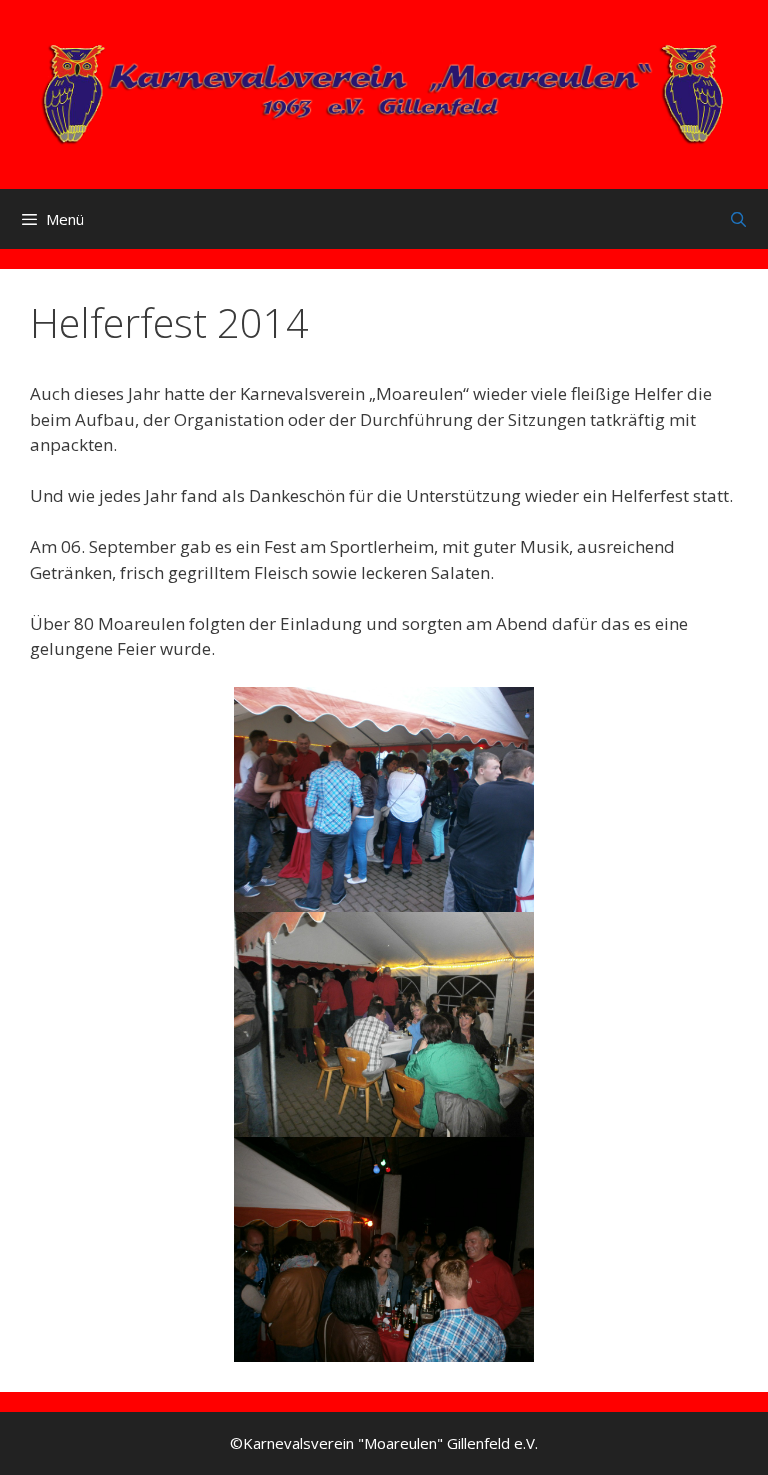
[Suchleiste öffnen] (738, 219)
